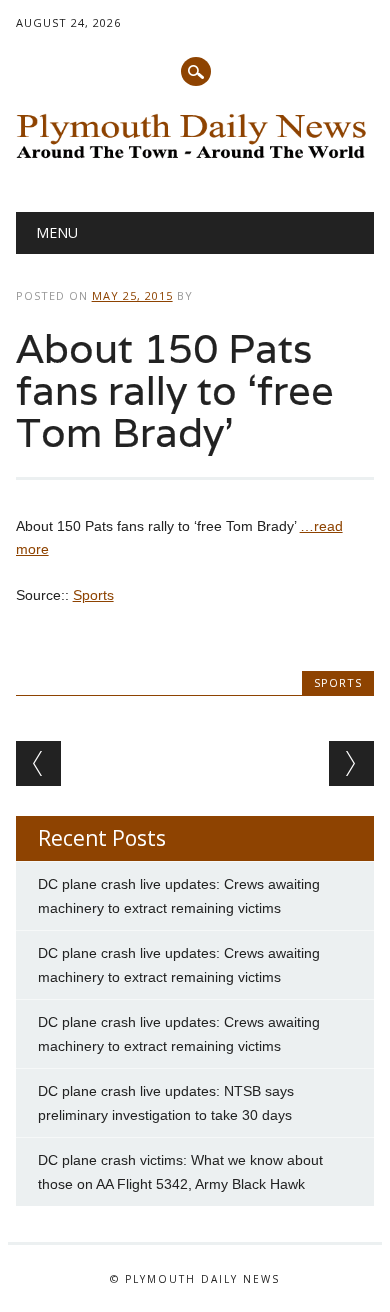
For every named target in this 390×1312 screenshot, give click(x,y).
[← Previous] (38, 763)
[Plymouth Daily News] (195, 161)
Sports (93, 595)
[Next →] (351, 763)
